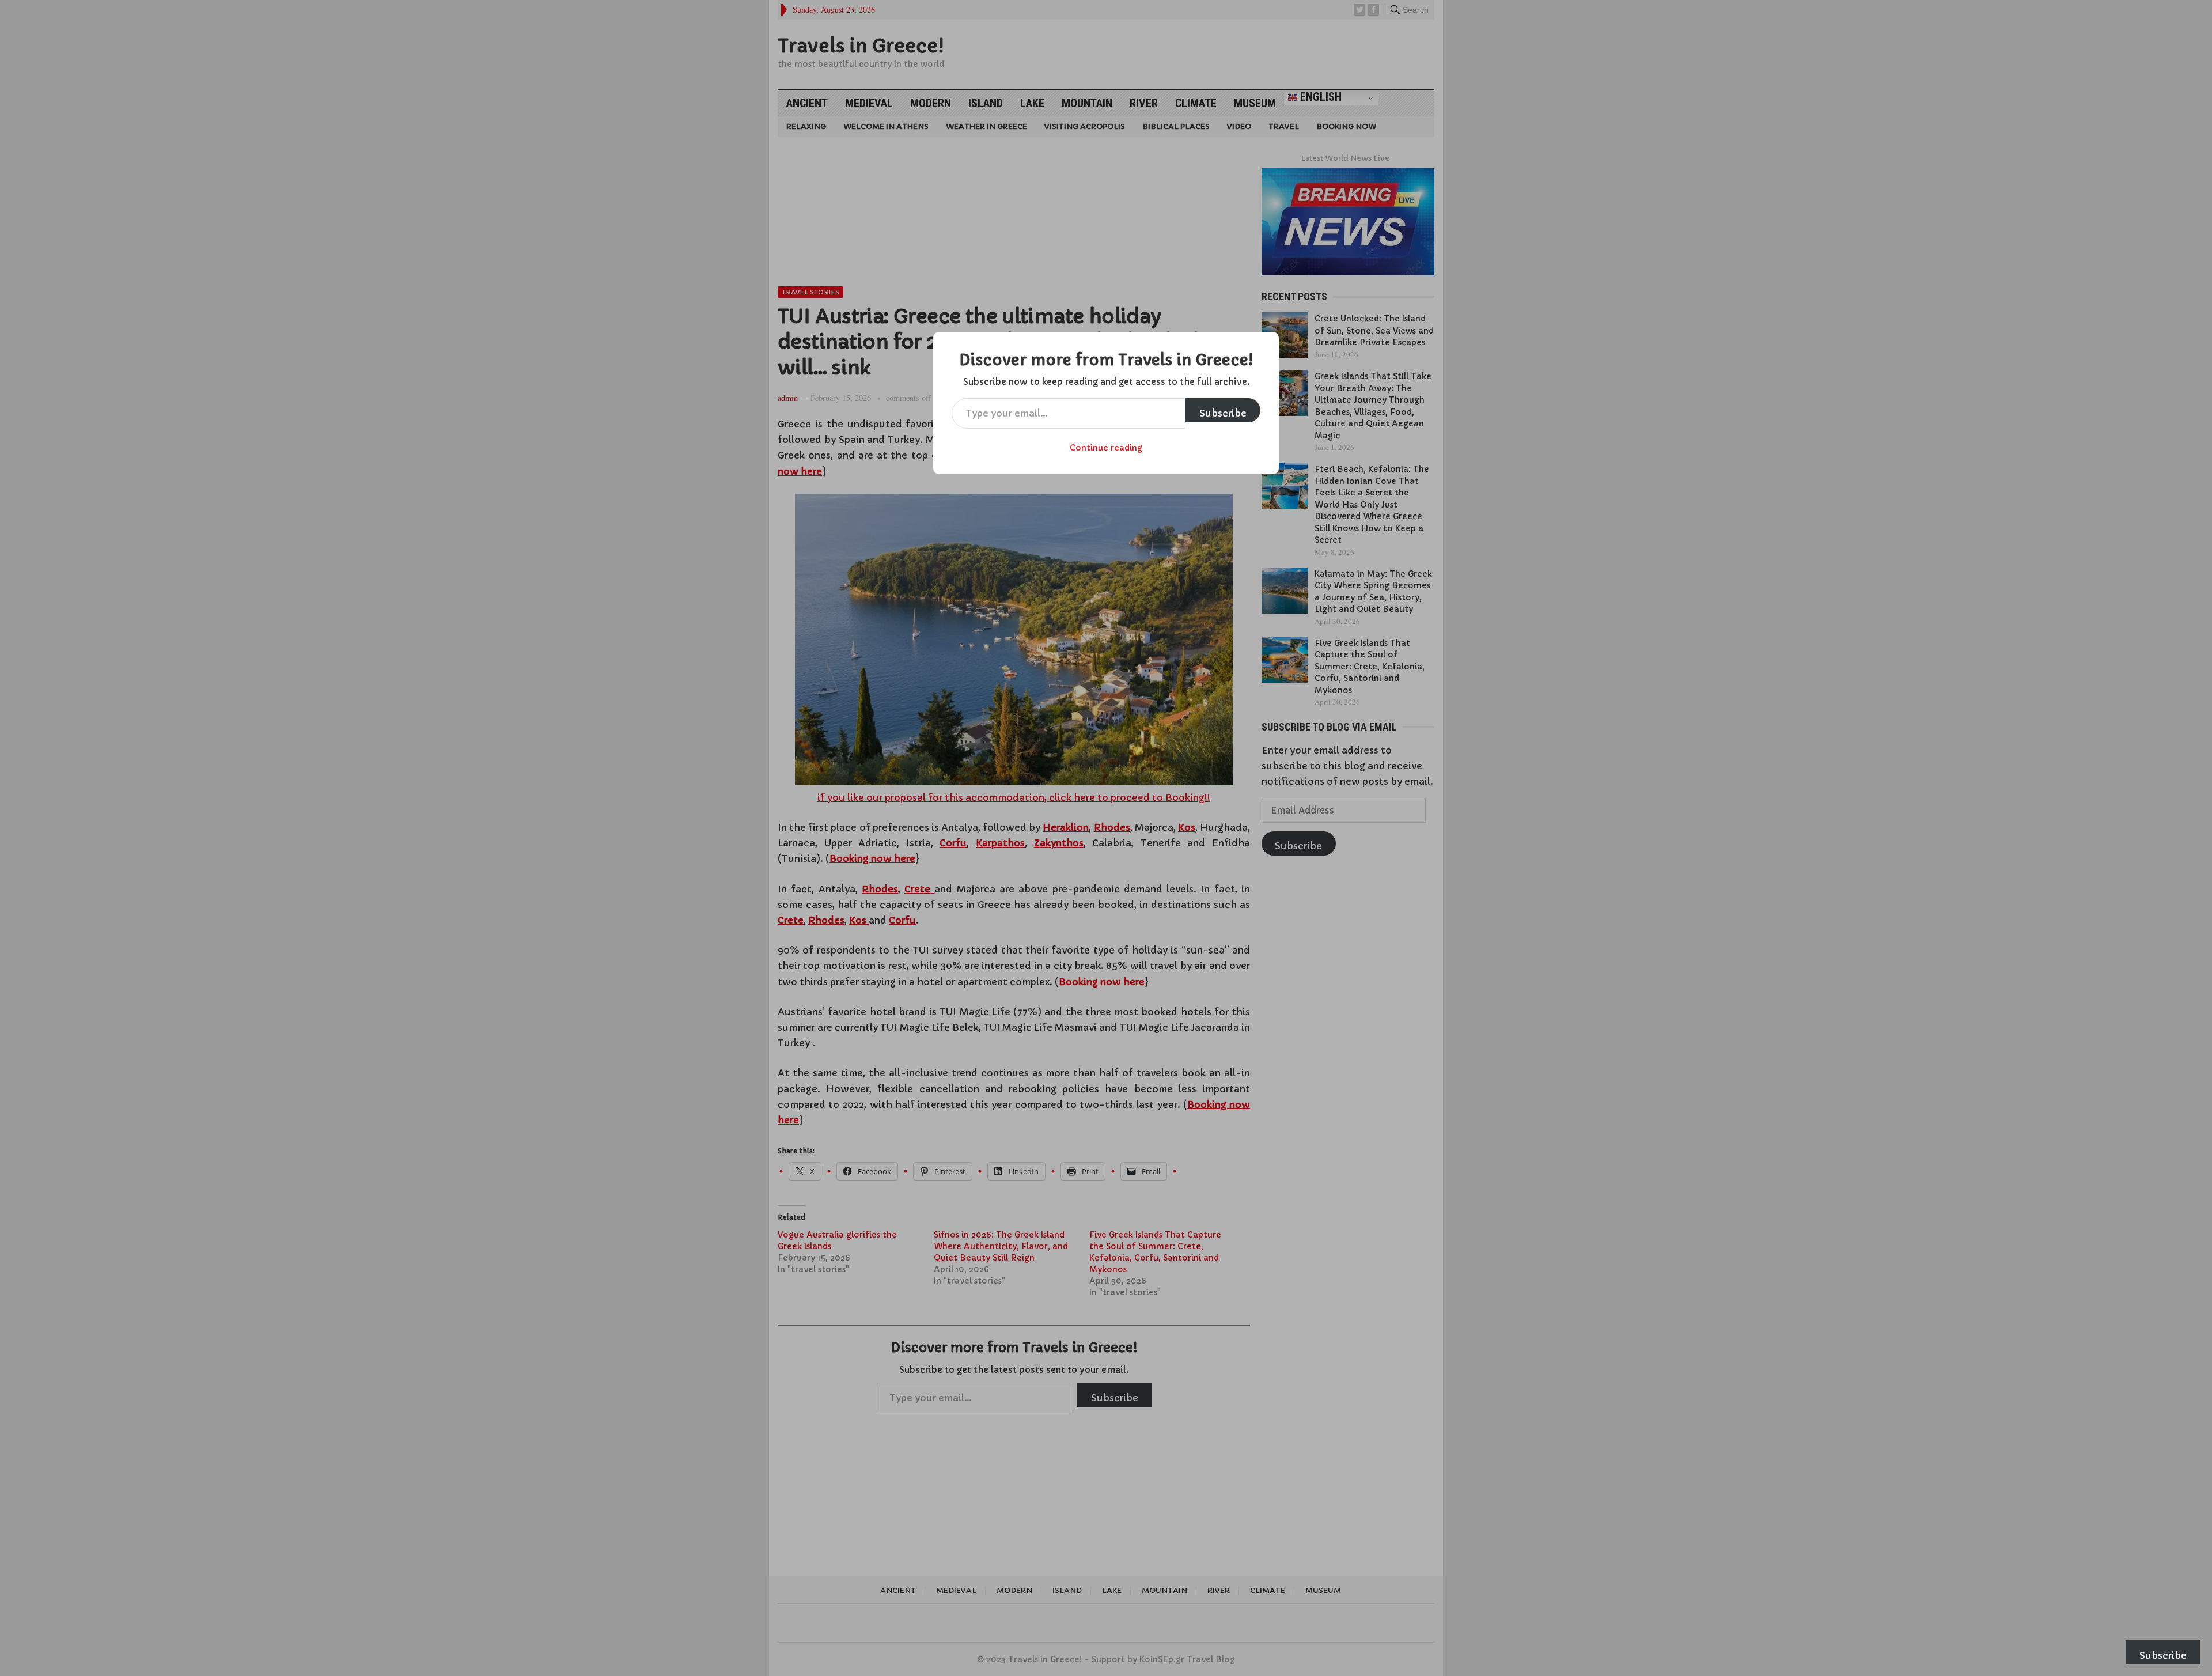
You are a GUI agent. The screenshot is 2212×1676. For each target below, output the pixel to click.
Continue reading (1106, 448)
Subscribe (1223, 413)
